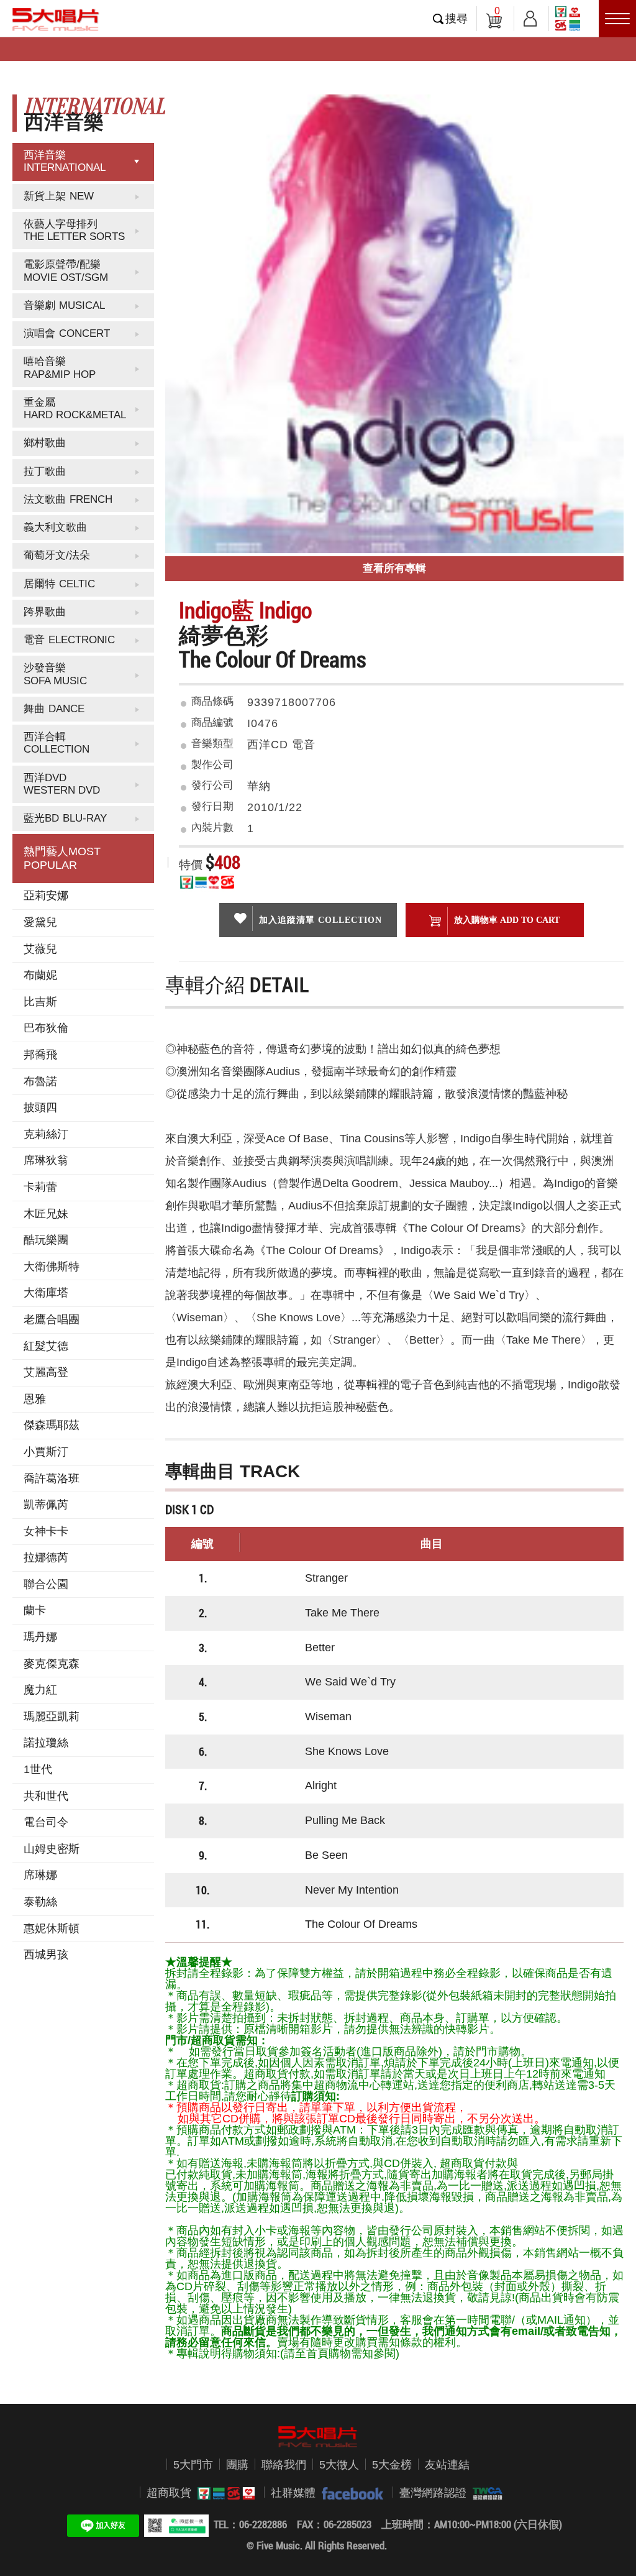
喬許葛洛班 (52, 1478)
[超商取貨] (223, 2493)
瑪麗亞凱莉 (52, 1717)
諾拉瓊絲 (46, 1743)
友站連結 (447, 2465)
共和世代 (46, 1796)
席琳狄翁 (46, 1160)
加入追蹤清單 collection (320, 920)
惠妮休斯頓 (52, 1928)
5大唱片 (56, 19)
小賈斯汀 (46, 1452)
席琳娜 (40, 1875)
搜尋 (457, 19)
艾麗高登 (46, 1372)
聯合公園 (46, 1584)
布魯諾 (40, 1081)
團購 (237, 2465)
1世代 (38, 1769)
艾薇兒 (40, 949)
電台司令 (46, 1822)
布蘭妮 (40, 975)
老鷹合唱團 (52, 1319)
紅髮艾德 (46, 1346)
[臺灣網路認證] (484, 2493)
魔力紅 (40, 1690)
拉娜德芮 (46, 1557)
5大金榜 (392, 2465)
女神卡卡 (46, 1531)
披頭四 (40, 1107)
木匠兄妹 (46, 1214)
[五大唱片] (318, 2437)
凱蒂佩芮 (46, 1505)
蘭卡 (35, 1610)
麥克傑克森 (52, 1664)
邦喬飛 (40, 1055)
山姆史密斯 (52, 1849)
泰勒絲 (40, 1902)
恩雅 (35, 1399)
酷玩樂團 (46, 1240)
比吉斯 (40, 1002)
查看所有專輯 (394, 568)
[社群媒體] (349, 2493)
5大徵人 (339, 2465)
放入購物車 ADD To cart (507, 920)
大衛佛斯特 (52, 1267)
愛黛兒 (40, 922)
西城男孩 (46, 1955)
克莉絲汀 (46, 1134)
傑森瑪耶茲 (52, 1425)
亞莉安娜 (46, 896)
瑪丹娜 (40, 1637)
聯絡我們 (284, 2465)
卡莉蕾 (40, 1187)
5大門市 (193, 2465)
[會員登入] (530, 16)
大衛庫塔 (46, 1293)
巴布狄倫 (46, 1028)
